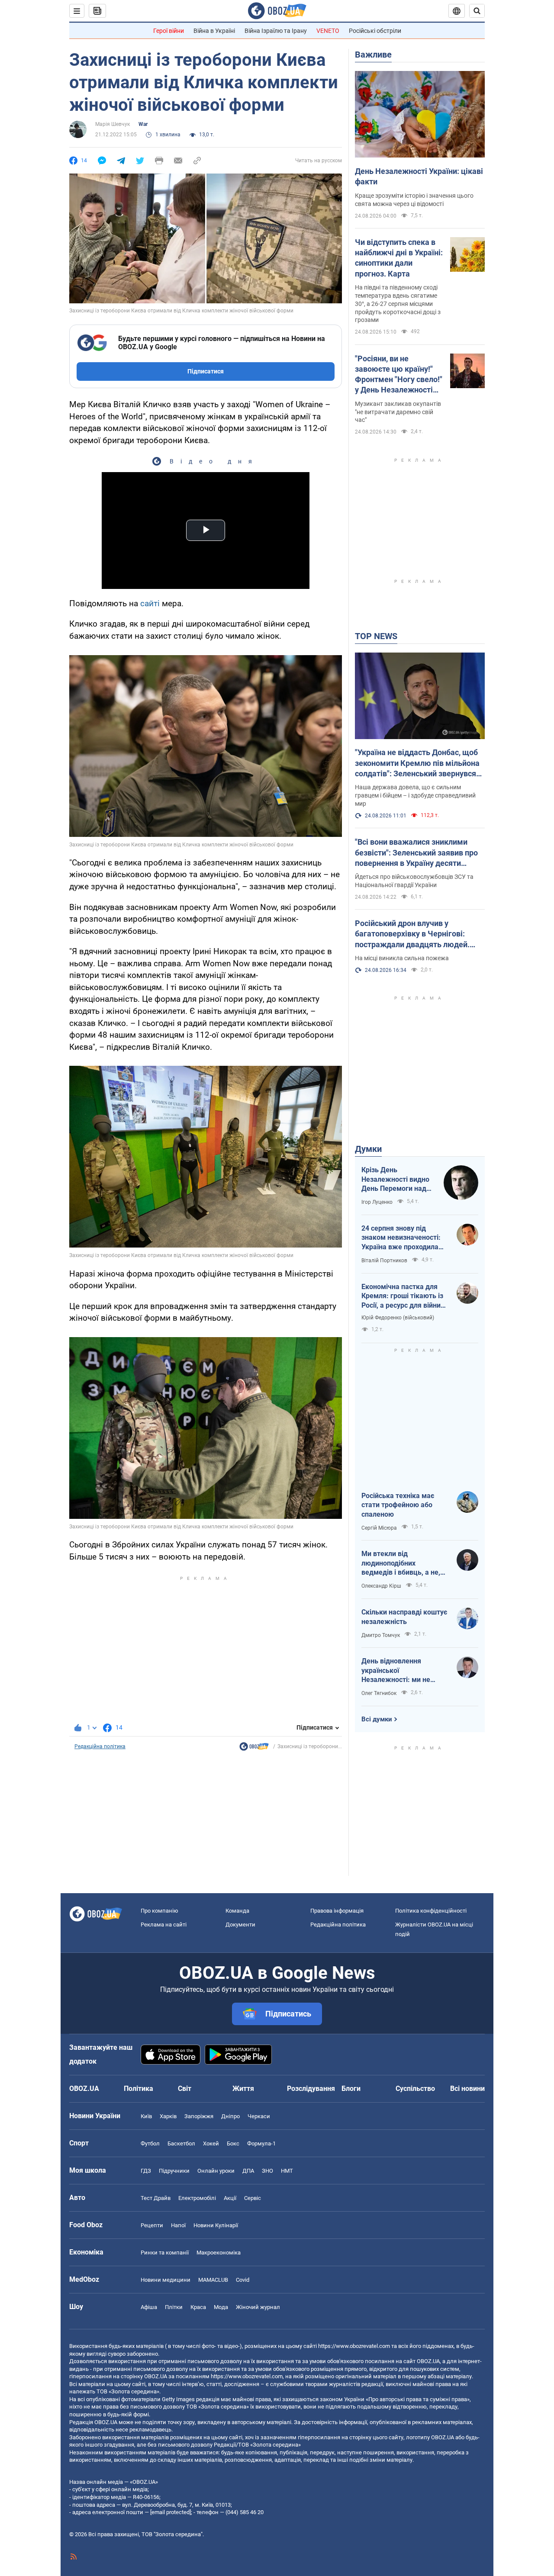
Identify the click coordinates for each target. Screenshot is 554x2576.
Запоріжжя (199, 2116)
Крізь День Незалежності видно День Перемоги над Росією (395, 1180)
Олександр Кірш (381, 1586)
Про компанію (159, 1911)
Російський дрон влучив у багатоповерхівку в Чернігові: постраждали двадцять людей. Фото (412, 934)
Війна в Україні (214, 31)
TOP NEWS (376, 636)
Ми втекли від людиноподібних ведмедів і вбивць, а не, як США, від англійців (401, 1563)
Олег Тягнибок (379, 1693)
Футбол (150, 2143)
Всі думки (377, 1719)
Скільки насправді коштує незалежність (404, 1617)
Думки (368, 1149)
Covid (243, 2280)
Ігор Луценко (377, 1202)
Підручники (174, 2171)
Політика (138, 2089)
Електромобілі (197, 2198)
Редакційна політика (100, 1746)
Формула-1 (261, 2143)
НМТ (287, 2171)
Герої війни (169, 31)
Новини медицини (166, 2280)
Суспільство (415, 2089)
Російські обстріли (375, 31)
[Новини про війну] (254, 1749)
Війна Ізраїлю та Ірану (276, 31)
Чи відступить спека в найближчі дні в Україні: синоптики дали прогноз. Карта (399, 258)
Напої (178, 2225)
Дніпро (230, 2116)
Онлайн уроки (216, 2171)
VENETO (328, 31)
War (143, 124)
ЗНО (267, 2171)
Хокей (211, 2143)
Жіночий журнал (258, 2307)
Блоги (351, 2089)
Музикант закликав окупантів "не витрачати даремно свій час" (398, 412)
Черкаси (259, 2116)
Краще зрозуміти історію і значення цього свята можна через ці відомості (414, 200)
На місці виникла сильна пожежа (402, 958)
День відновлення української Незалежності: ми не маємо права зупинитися (402, 1671)
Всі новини (467, 2089)
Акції (230, 2198)
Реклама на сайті (164, 1925)
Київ (146, 2116)
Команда (237, 1911)
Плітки (174, 2307)
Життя (243, 2089)
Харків (168, 2116)
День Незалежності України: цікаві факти (419, 176)
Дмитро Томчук (381, 1635)
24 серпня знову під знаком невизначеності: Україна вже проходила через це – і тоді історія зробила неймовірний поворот (401, 1238)
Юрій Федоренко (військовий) (398, 1318)
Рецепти (152, 2225)
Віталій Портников (384, 1261)
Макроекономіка (219, 2253)
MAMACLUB (213, 2280)
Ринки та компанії (165, 2253)
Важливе (373, 55)
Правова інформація (337, 1911)
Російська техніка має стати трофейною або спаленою (398, 1505)
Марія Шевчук (113, 124)
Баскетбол (181, 2143)
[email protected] (171, 2512)
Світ (185, 2089)
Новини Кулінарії (216, 2225)
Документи (240, 1925)
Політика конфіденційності (431, 1911)
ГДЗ (146, 2171)
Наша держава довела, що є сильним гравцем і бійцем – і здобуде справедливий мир (415, 795)
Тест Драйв (156, 2198)
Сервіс (253, 2198)
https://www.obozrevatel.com (354, 2346)
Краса (198, 2307)
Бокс (233, 2143)
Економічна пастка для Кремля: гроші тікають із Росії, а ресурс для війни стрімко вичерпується (402, 1296)
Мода (221, 2307)
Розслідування (311, 2089)
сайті (151, 603)
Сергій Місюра (379, 1528)
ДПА (248, 2171)
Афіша (149, 2307)
